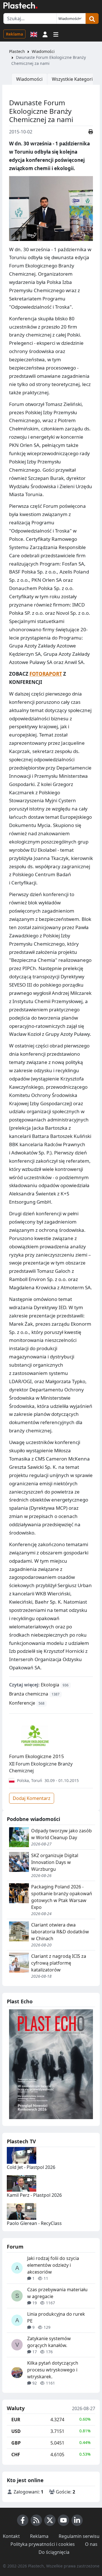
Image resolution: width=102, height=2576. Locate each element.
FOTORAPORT (46, 674)
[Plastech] (20, 5)
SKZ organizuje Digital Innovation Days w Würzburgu (55, 1862)
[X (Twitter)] (50, 2520)
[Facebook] (23, 2520)
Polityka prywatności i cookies (43, 2544)
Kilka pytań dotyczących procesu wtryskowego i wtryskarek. (53, 2370)
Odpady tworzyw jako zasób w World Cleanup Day (61, 1834)
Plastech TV (21, 2141)
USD (16, 2431)
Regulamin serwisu (79, 2536)
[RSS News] (36, 2520)
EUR (16, 2420)
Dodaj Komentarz (32, 1798)
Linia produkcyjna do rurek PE (56, 2317)
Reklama (14, 34)
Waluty (16, 2408)
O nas (91, 2544)
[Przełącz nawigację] (56, 34)
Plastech (17, 51)
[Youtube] (63, 2520)
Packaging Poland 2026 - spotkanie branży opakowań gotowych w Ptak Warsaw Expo (62, 1897)
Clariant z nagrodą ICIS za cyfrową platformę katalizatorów (59, 1963)
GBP (16, 2443)
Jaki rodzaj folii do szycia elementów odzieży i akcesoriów (53, 2265)
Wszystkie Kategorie (74, 79)
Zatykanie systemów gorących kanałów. (49, 2342)
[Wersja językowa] (34, 34)
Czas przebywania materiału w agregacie (57, 2293)
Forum (15, 2247)
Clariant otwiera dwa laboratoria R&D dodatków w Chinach (60, 1932)
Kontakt (11, 2536)
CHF (16, 2455)
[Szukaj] (92, 18)
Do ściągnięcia (54, 2552)
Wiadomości (43, 51)
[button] (45, 34)
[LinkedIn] (77, 2520)
